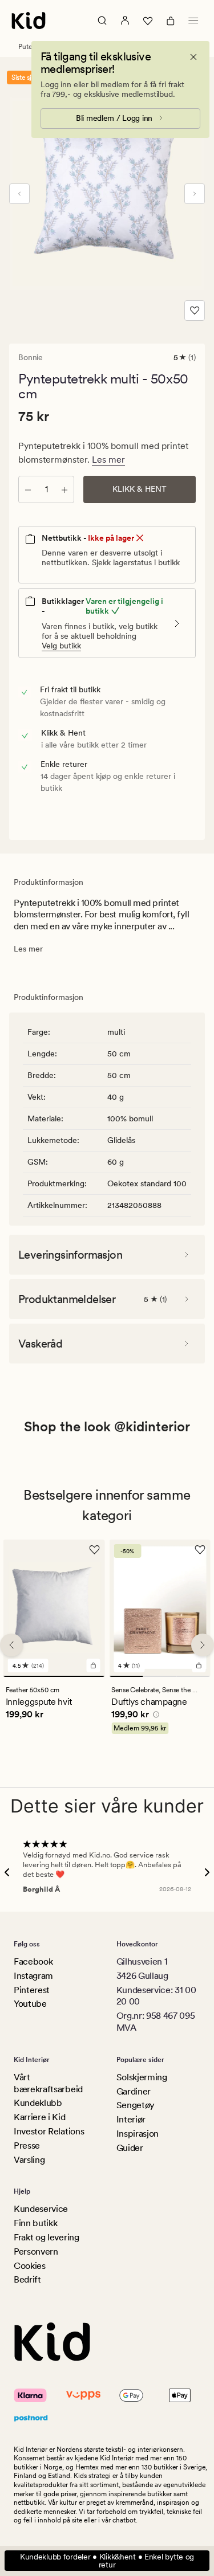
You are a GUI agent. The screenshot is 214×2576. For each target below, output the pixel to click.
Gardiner (134, 2091)
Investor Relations (49, 2131)
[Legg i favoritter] (195, 311)
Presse (27, 2146)
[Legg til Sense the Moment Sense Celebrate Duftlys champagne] (199, 1665)
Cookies (30, 2266)
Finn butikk (35, 2223)
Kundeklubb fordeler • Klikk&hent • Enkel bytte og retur (107, 2561)
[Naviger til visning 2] (160, 1676)
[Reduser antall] (28, 489)
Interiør (131, 2119)
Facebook (33, 1961)
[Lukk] (193, 57)
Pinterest (32, 1990)
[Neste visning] (195, 194)
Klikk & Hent (140, 489)
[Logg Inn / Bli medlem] (125, 21)
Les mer (108, 460)
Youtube (30, 2004)
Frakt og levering (47, 2237)
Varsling (29, 2160)
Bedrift (27, 2279)
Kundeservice (41, 2209)
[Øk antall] (64, 489)
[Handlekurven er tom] (171, 21)
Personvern (36, 2252)
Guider (130, 2148)
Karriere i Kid (40, 2117)
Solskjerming (142, 2077)
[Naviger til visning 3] (193, 1676)
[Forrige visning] (19, 194)
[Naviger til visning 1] (54, 1676)
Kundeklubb (38, 2103)
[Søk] (102, 21)
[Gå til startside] (29, 21)
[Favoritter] (148, 21)
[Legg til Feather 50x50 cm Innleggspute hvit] (93, 1665)
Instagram (33, 1976)
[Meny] (193, 21)
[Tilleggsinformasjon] (154, 1716)
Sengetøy (136, 2105)
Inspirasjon (138, 2134)
